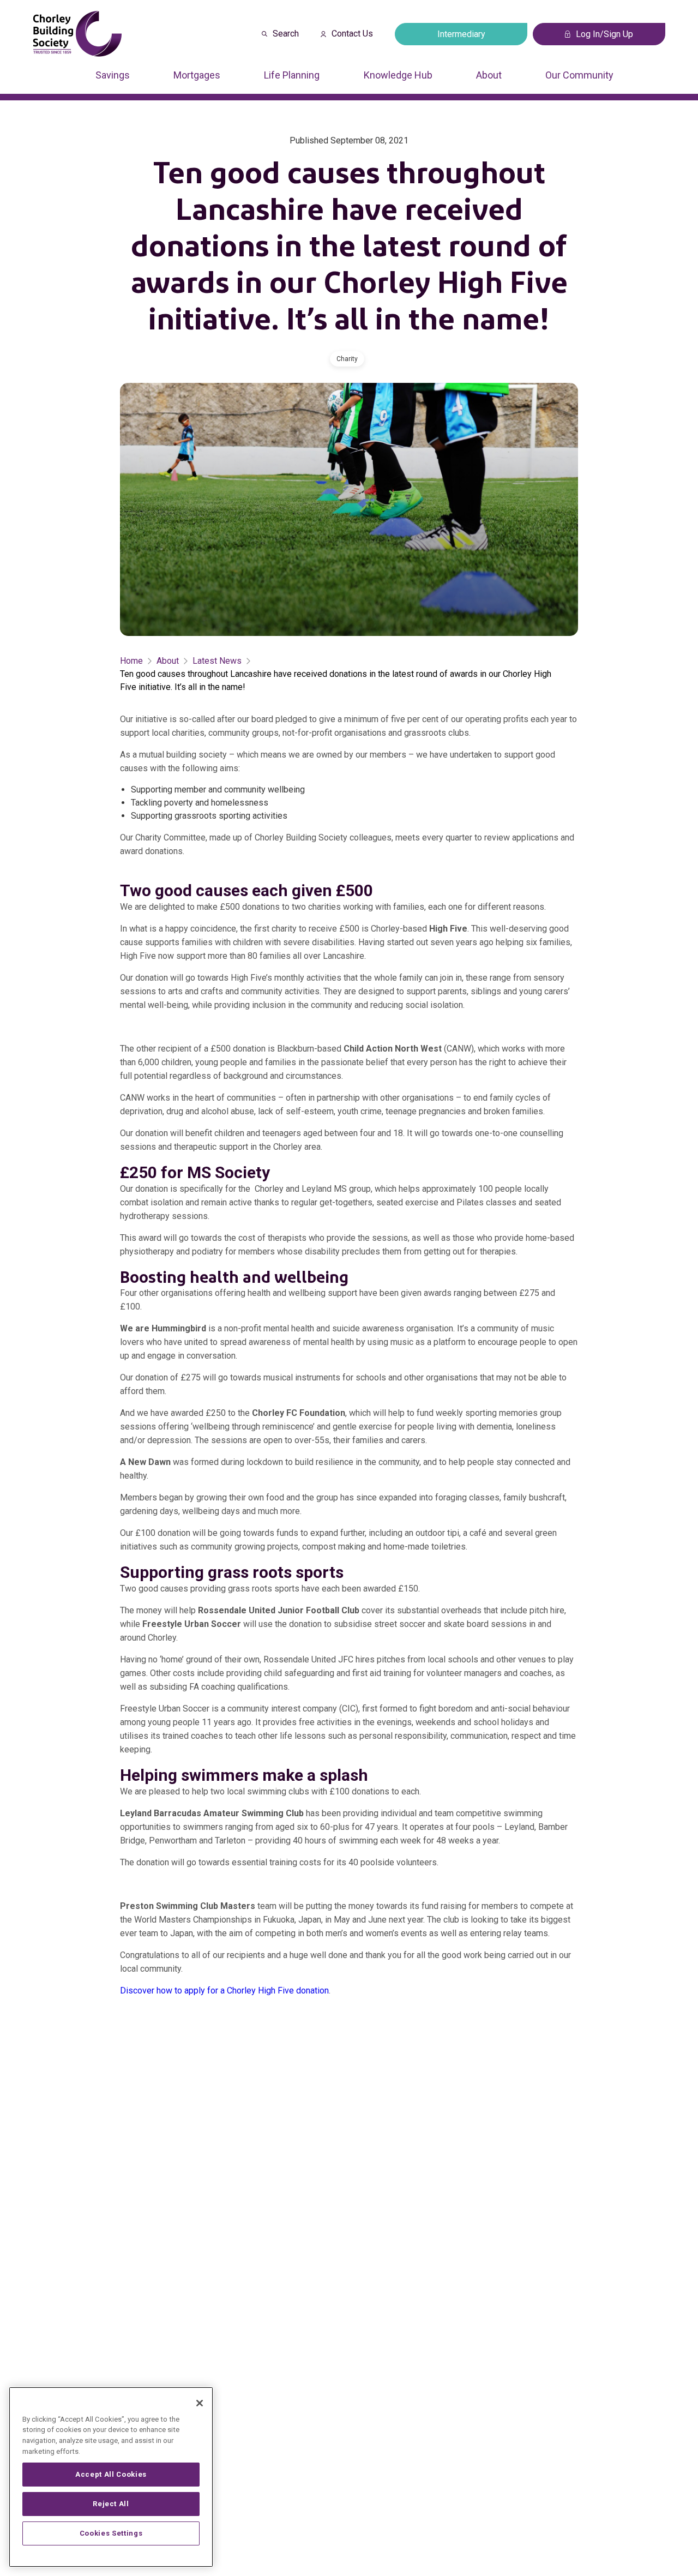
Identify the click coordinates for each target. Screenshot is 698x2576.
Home (131, 661)
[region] (111, 2477)
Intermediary (461, 34)
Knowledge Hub (398, 75)
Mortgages (197, 75)
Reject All (111, 2504)
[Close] (200, 2403)
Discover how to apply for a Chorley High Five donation (224, 1990)
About (489, 75)
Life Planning (292, 75)
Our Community (579, 75)
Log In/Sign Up (604, 34)
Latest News (217, 661)
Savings (113, 75)
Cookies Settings (111, 2533)
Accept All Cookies (111, 2474)
